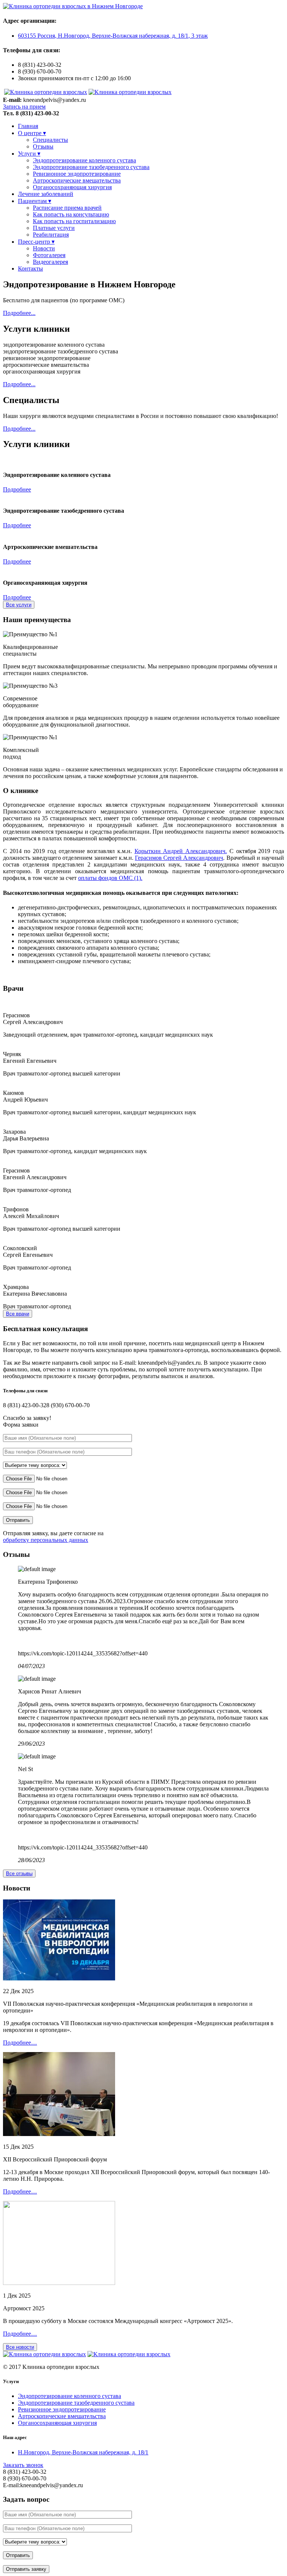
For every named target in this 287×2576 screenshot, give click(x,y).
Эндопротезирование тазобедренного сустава (91, 167)
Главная (28, 126)
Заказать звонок (23, 2465)
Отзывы (43, 146)
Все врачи (18, 1314)
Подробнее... (19, 313)
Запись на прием (24, 107)
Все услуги (19, 605)
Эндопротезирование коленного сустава (84, 160)
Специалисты (50, 140)
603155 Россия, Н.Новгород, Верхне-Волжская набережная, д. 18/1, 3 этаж (113, 36)
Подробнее (17, 489)
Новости (44, 248)
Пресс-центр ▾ (36, 242)
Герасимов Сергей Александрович (179, 858)
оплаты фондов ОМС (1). (110, 878)
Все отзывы (19, 1874)
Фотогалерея (49, 255)
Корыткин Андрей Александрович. (181, 851)
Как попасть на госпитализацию (74, 221)
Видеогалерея (50, 262)
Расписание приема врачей (67, 208)
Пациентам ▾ (35, 201)
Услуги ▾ (29, 154)
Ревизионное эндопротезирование (77, 174)
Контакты (30, 268)
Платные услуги (54, 228)
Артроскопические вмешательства (77, 180)
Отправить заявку (26, 2569)
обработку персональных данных (46, 1540)
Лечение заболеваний (46, 194)
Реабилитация (51, 235)
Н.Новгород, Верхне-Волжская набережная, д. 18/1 (83, 2452)
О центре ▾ (32, 133)
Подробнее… (20, 2043)
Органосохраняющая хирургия (72, 187)
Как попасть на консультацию (71, 214)
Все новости (20, 2347)
